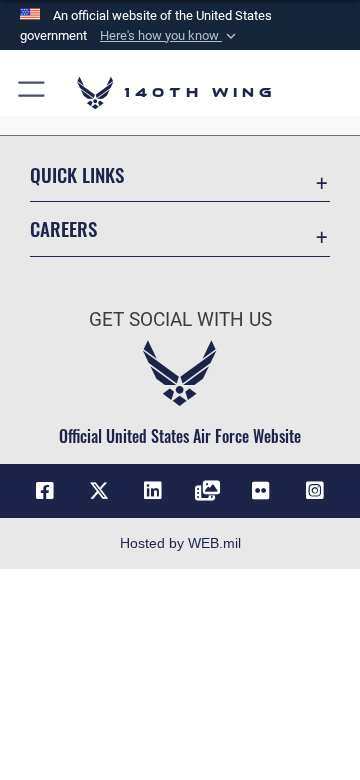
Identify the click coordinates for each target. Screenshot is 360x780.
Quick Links (77, 174)
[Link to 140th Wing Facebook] (45, 491)
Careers (63, 228)
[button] (170, 36)
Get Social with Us (180, 319)
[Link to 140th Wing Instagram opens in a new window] (315, 491)
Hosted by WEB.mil (180, 543)
